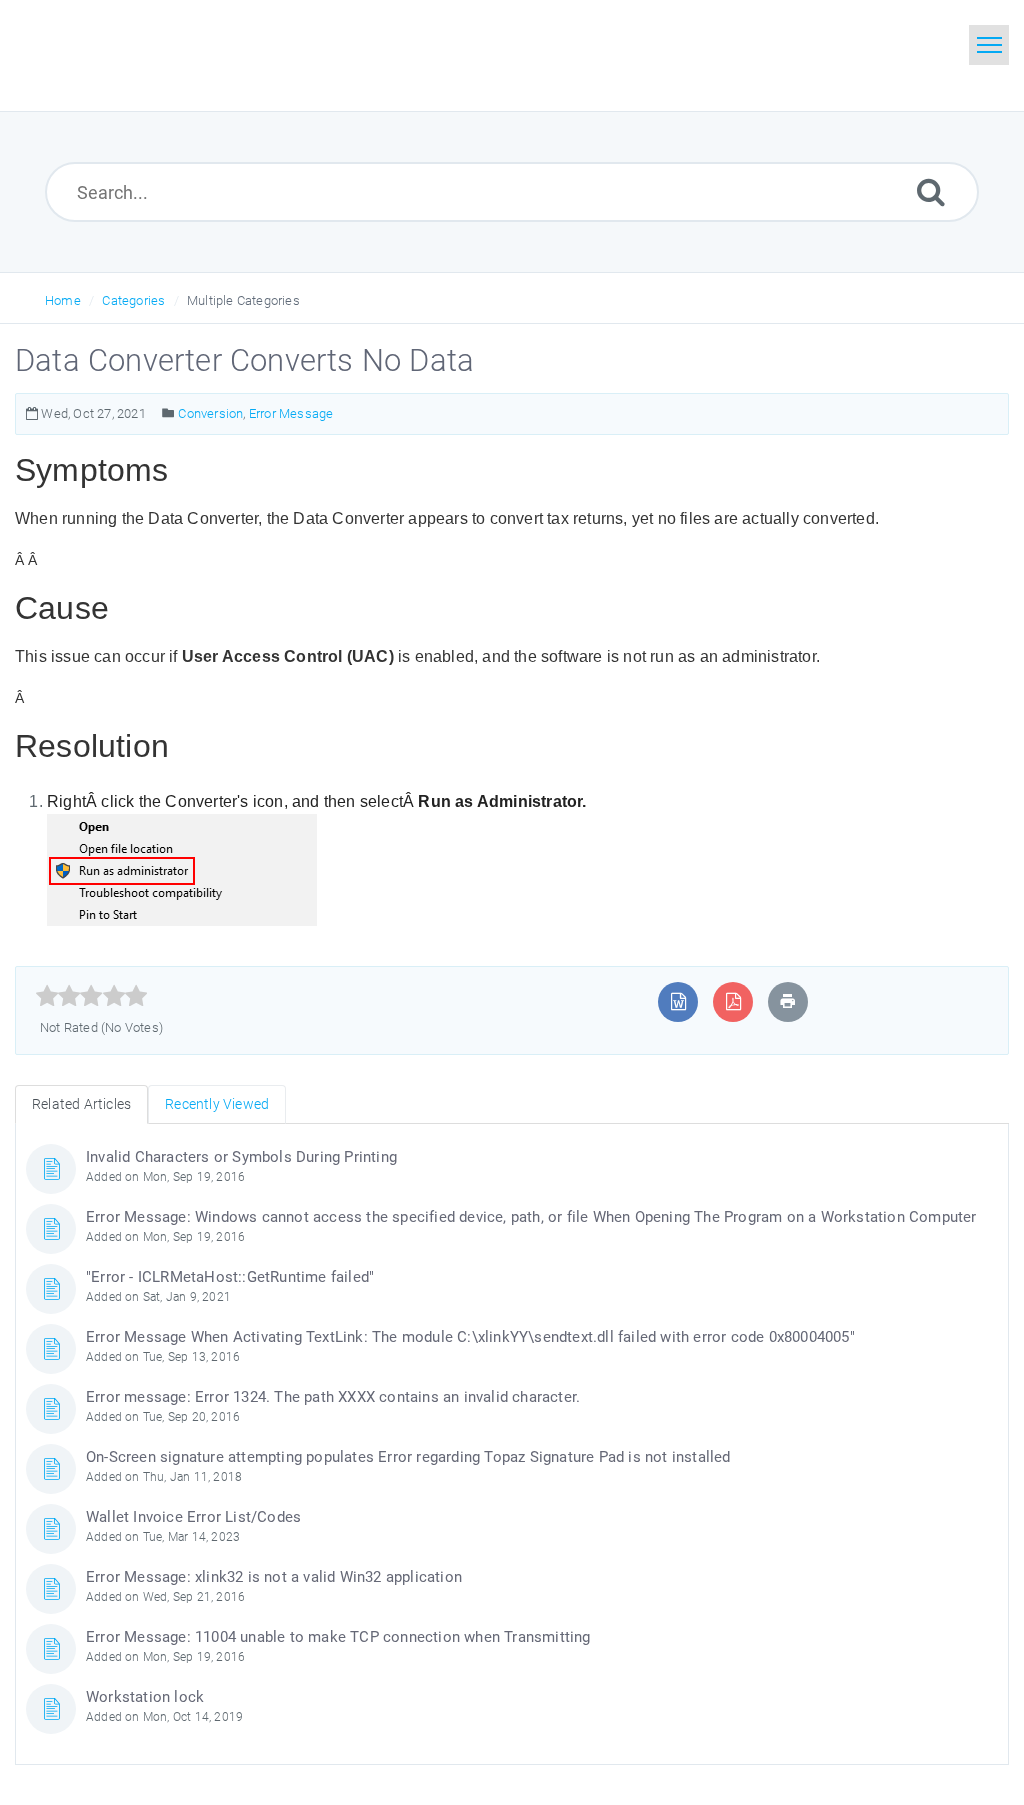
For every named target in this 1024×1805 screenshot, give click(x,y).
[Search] (931, 191)
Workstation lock (145, 1697)
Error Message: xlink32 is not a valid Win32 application (274, 1577)
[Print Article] (788, 1001)
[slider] (91, 996)
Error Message (291, 413)
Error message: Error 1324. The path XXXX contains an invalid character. (333, 1397)
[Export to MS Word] (678, 1001)
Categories (133, 300)
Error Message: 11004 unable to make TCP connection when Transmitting (338, 1637)
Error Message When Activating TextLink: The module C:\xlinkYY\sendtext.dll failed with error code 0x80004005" (470, 1337)
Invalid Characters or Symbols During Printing (241, 1157)
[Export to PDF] (733, 1001)
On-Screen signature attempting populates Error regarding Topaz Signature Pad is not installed (408, 1457)
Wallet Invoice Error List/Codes (193, 1517)
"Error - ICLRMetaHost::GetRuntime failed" (230, 1277)
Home (63, 300)
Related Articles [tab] (81, 1104)
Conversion (210, 413)
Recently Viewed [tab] (217, 1104)
